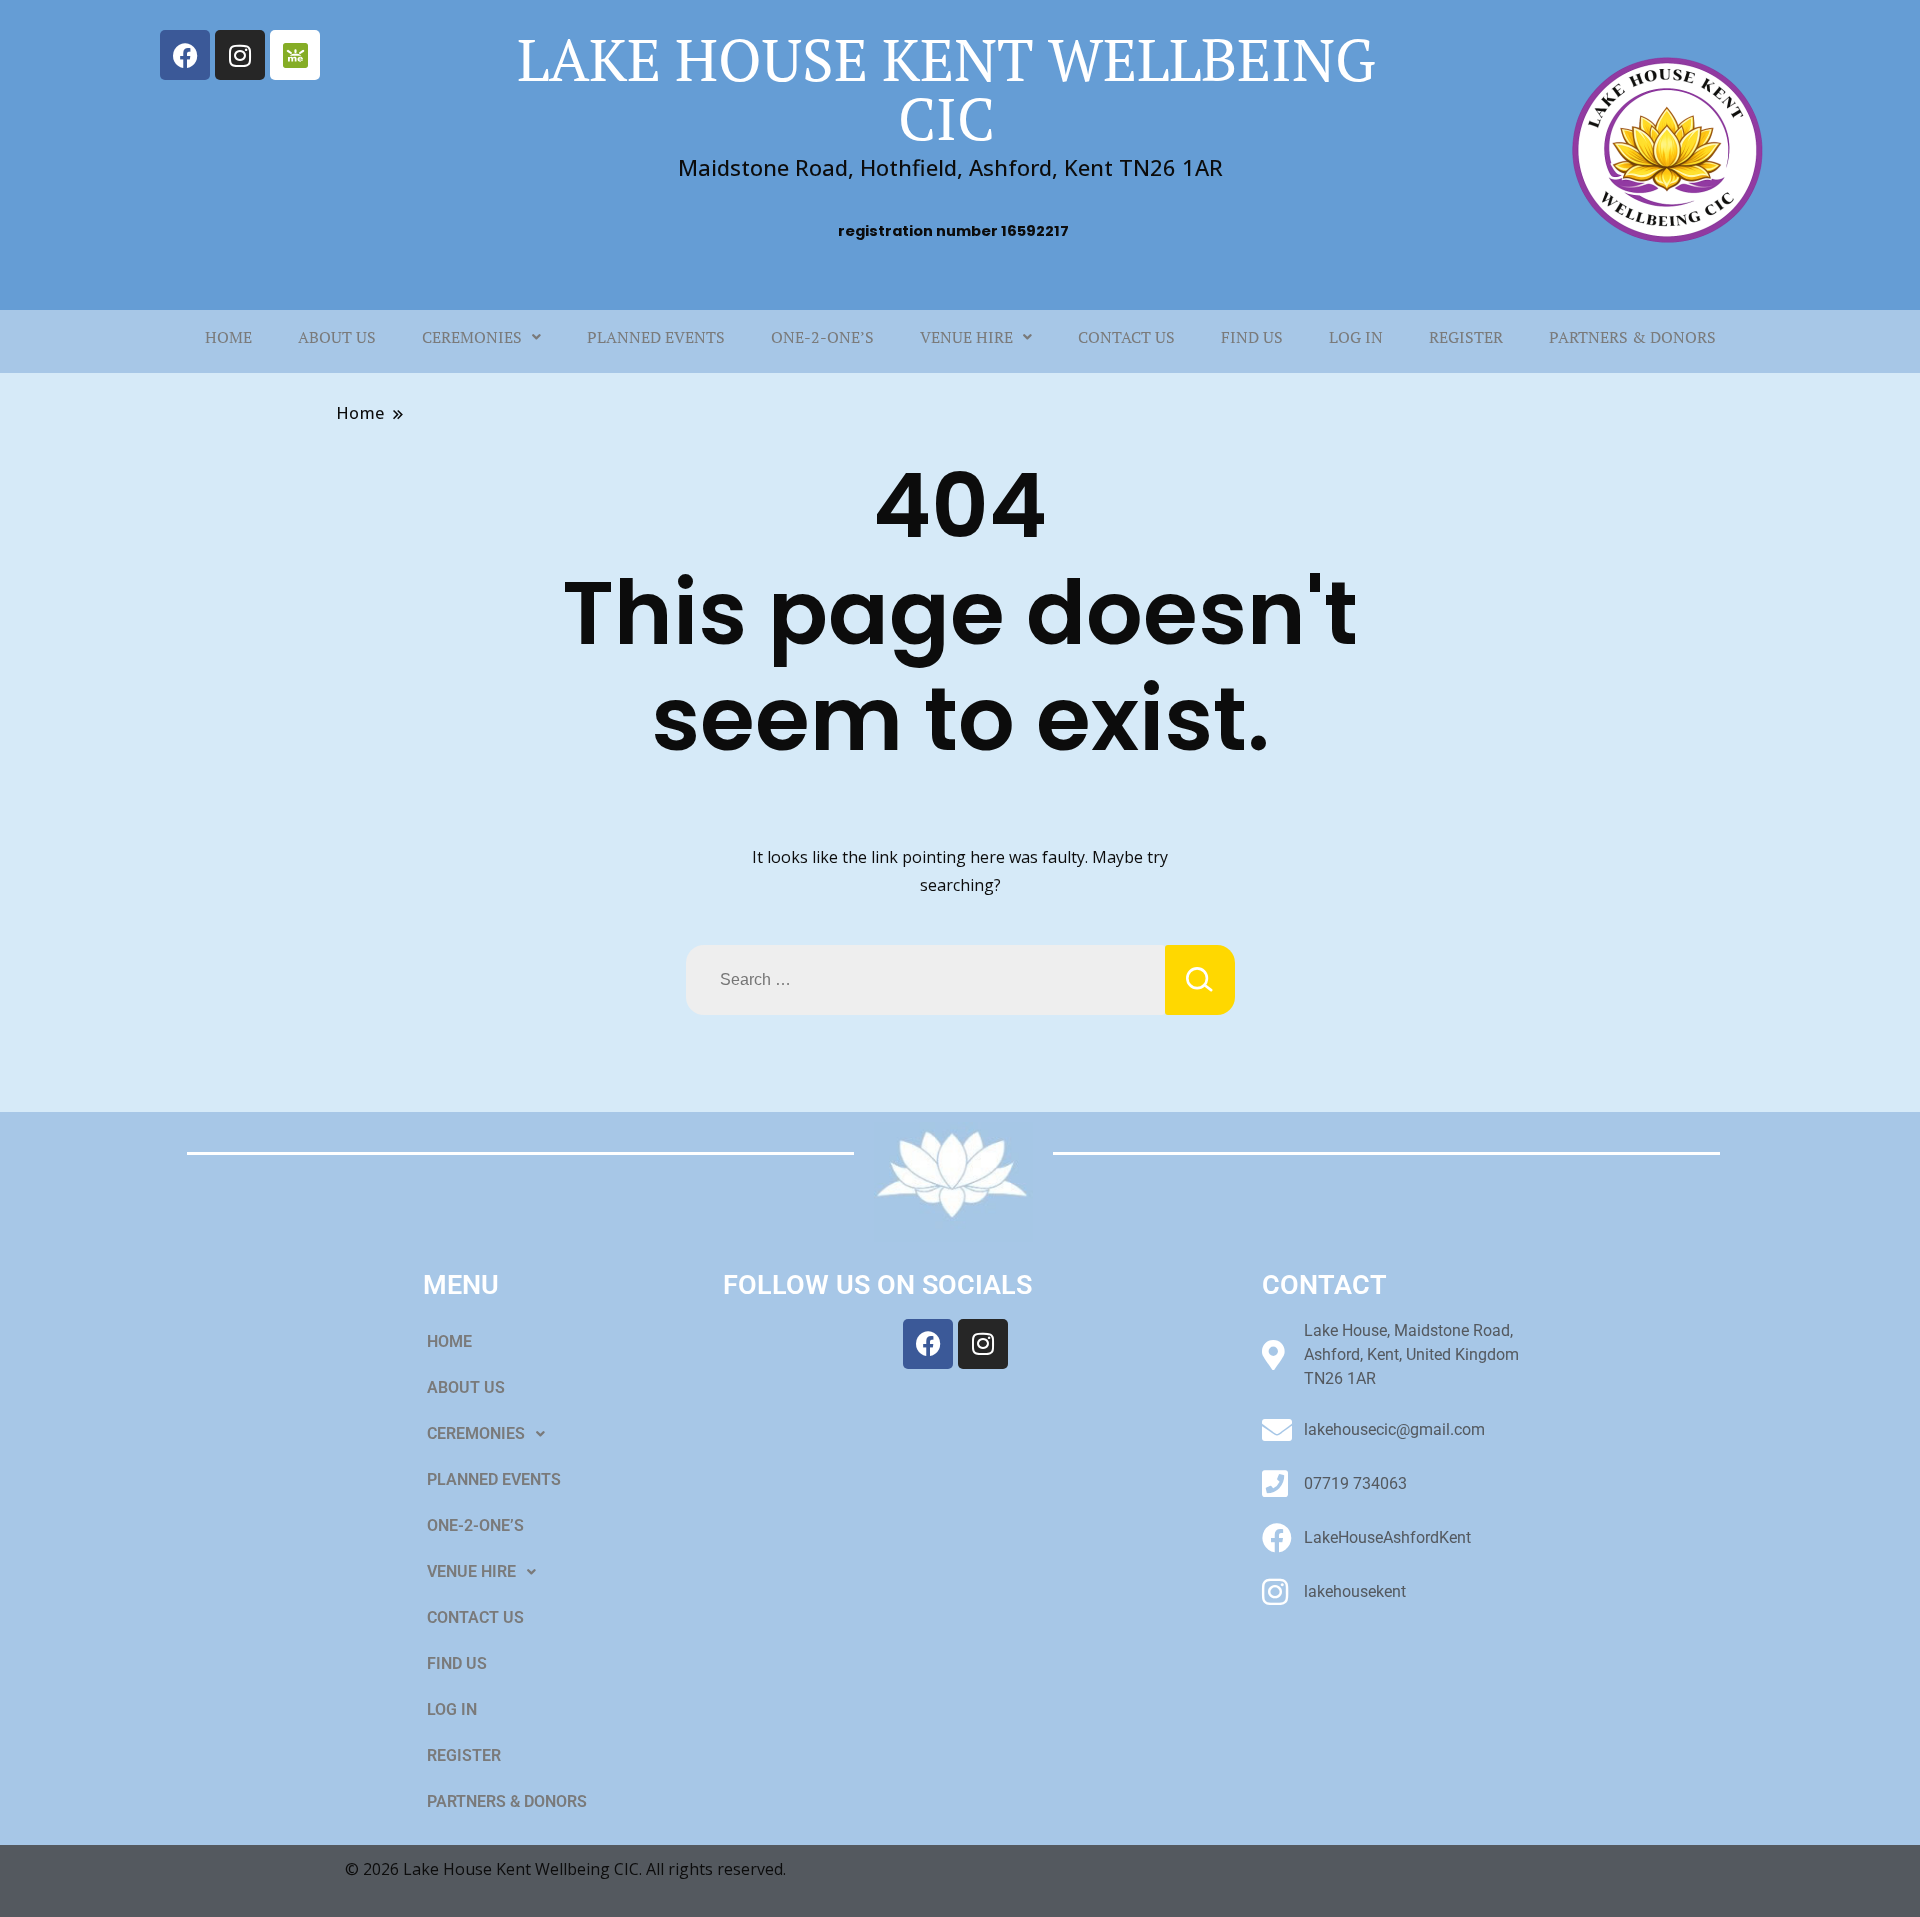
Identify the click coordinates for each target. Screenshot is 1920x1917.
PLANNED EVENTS (656, 337)
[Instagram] (240, 55)
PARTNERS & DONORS (1632, 337)
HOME (228, 337)
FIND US (1252, 337)
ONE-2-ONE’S (822, 337)
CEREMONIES (472, 337)
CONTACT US (1126, 337)
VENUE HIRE (966, 337)
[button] (481, 337)
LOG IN (1356, 337)
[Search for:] (925, 980)
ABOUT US (337, 337)
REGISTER (1466, 337)
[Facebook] (185, 55)
